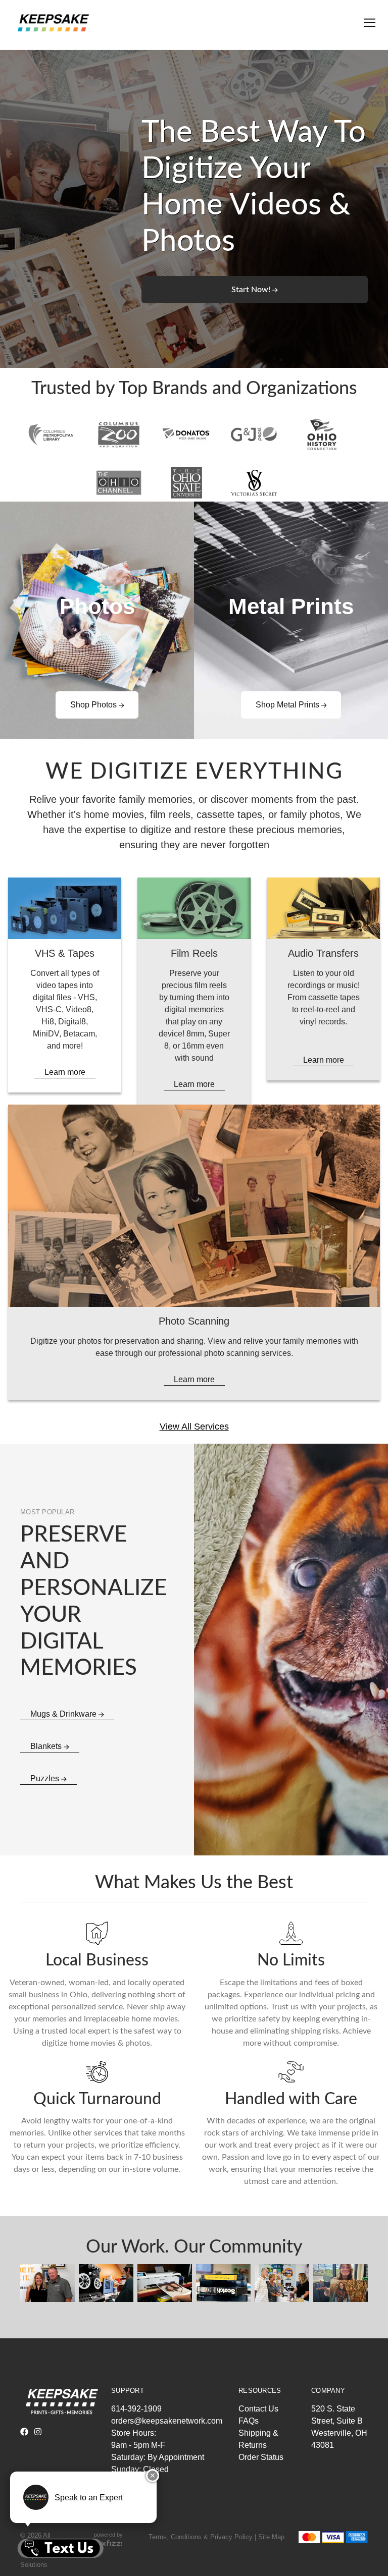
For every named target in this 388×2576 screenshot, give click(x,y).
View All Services (194, 1427)
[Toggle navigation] (368, 23)
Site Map (271, 2537)
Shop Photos (94, 705)
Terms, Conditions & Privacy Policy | (202, 2537)
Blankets (47, 1746)
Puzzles (46, 1778)
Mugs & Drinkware (64, 1714)
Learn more (65, 1072)
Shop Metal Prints (288, 705)
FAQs (249, 2421)
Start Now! (252, 290)
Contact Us (258, 2409)
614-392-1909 (136, 2409)
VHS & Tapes (65, 953)
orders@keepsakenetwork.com (167, 2421)
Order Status (261, 2457)
